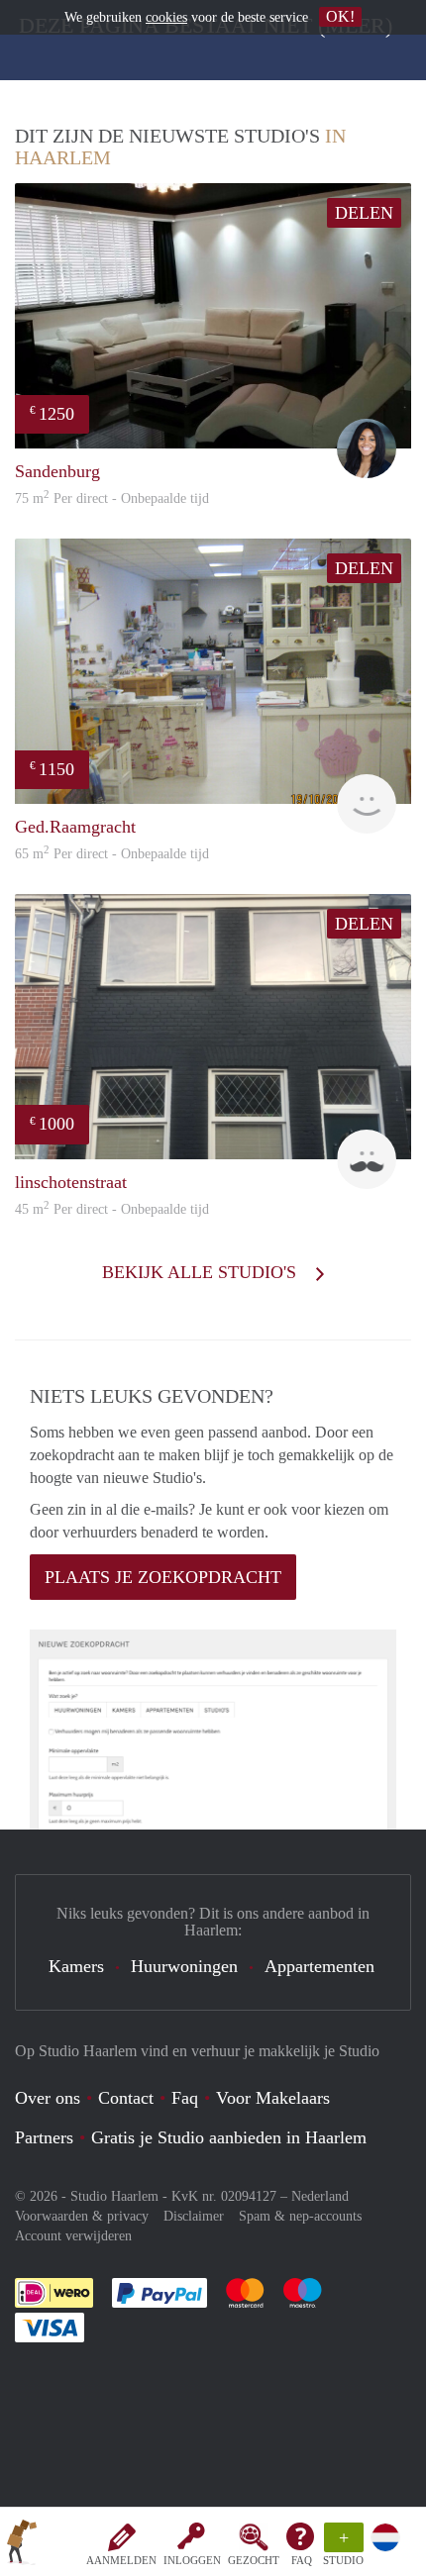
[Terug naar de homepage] (22, 2545)
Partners (44, 2137)
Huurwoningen (184, 1966)
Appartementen (319, 1966)
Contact (126, 2098)
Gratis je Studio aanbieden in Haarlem (229, 2137)
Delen (364, 213)
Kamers (76, 1966)
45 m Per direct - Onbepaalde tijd (112, 1209)
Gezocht (254, 2560)
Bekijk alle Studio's (202, 1272)
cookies (166, 17)
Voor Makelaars (273, 2098)
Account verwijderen (73, 2236)
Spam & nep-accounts (300, 2216)
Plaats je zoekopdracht (163, 1577)
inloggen (192, 2560)
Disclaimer (194, 2216)
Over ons (48, 2098)
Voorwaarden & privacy (82, 2216)
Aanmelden (121, 2560)
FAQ (302, 2560)
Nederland (320, 2196)
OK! (340, 16)
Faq (185, 2098)
